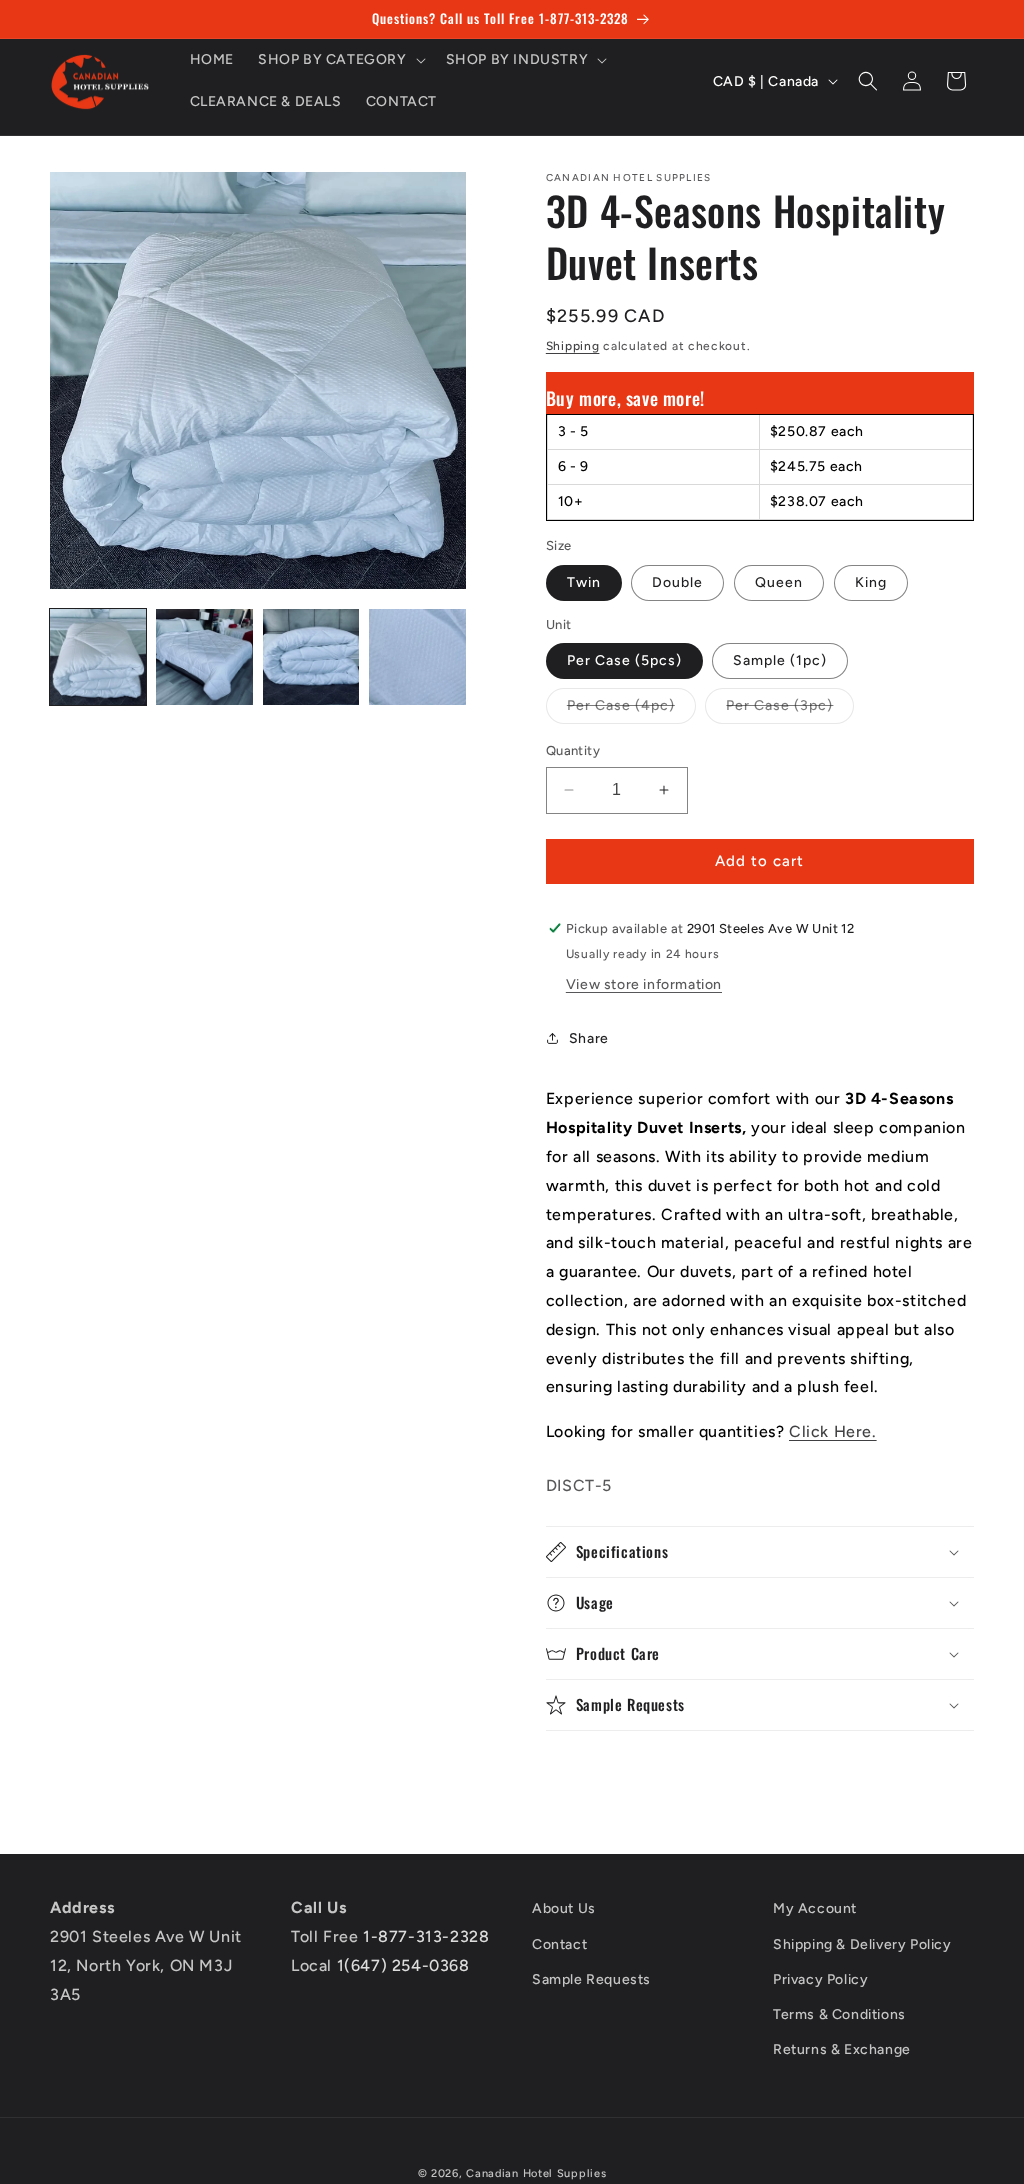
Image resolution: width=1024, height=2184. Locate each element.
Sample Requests (591, 1979)
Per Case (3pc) (790, 710)
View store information (644, 984)
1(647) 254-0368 (403, 1965)
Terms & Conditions (839, 2014)
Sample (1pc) (780, 660)
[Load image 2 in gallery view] (204, 657)
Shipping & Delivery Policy (862, 1944)
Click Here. (833, 1431)
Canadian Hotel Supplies (536, 2173)
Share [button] (589, 1038)
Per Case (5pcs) (624, 660)
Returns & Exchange (842, 2049)
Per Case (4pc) (631, 710)
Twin (584, 582)
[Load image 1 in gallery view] (98, 657)
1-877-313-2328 (426, 1936)
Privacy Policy (820, 1979)
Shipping (573, 346)
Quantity (573, 750)
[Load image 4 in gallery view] (417, 657)
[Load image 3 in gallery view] (311, 657)
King (871, 582)
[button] (340, 60)
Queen (779, 582)
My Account (815, 1908)
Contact (559, 1944)
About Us (564, 1908)
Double (677, 582)
